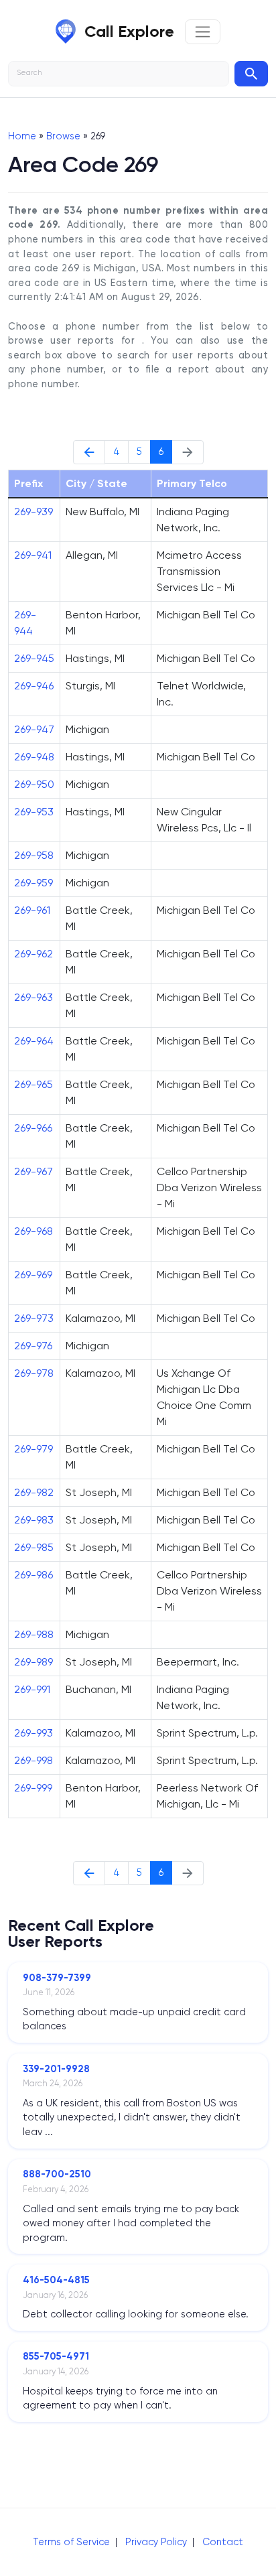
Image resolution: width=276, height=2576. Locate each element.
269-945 (34, 658)
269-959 (33, 883)
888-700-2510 (57, 2174)
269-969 (33, 1275)
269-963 (33, 997)
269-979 (33, 1449)
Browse (63, 136)
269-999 (33, 1788)
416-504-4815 (56, 2280)
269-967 (33, 1171)
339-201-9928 (56, 2069)
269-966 (33, 1128)
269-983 (34, 1520)
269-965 (33, 1084)
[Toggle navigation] (203, 32)
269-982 (34, 1492)
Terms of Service (71, 2542)
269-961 (32, 910)
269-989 (33, 1662)
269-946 (34, 686)
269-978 (34, 1373)
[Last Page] (89, 452)
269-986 (33, 1575)
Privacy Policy (156, 2542)
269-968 (33, 1231)
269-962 (33, 954)
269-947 (34, 729)
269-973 (34, 1318)
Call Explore (129, 31)
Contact (223, 2542)
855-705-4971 (56, 2356)
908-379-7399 (57, 1978)
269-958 (34, 855)
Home (22, 136)
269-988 (34, 1634)
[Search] (251, 74)
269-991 (32, 1689)
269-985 (34, 1547)
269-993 (33, 1733)
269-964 (34, 1041)
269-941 (33, 555)
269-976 (33, 1346)
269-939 (33, 512)
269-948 (34, 757)
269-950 (34, 784)
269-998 (33, 1760)
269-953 (34, 812)
